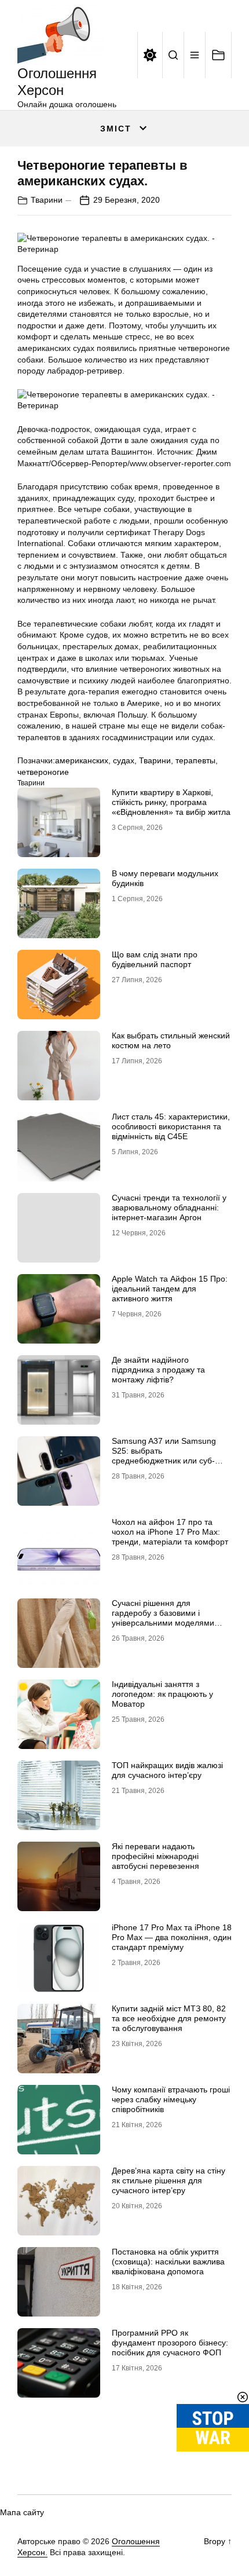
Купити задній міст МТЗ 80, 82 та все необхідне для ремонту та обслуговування (169, 2018)
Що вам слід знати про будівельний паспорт (155, 959)
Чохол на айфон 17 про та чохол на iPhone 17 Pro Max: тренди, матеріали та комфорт (170, 1532)
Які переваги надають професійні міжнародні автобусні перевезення (155, 1856)
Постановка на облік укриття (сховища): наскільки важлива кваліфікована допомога (168, 2262)
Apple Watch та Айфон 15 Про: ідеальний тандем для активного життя (170, 1289)
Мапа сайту (22, 2512)
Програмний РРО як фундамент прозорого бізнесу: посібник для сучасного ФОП (170, 2343)
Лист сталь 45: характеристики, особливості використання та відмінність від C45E (171, 1126)
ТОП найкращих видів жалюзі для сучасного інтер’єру (167, 1770)
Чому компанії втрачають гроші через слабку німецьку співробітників (171, 2099)
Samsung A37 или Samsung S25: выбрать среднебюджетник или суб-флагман (164, 1455)
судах (124, 760)
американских (82, 760)
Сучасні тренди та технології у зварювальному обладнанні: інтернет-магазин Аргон (169, 1207)
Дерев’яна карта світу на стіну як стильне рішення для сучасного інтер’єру (169, 2180)
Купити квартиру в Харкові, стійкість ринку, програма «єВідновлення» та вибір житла (171, 802)
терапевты (195, 760)
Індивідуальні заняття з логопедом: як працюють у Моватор (162, 1694)
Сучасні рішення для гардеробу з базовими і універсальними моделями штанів (163, 1618)
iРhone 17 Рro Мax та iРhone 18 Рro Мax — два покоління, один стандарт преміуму (172, 1937)
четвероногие (43, 772)
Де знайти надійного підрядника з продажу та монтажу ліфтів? (158, 1370)
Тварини (47, 200)
